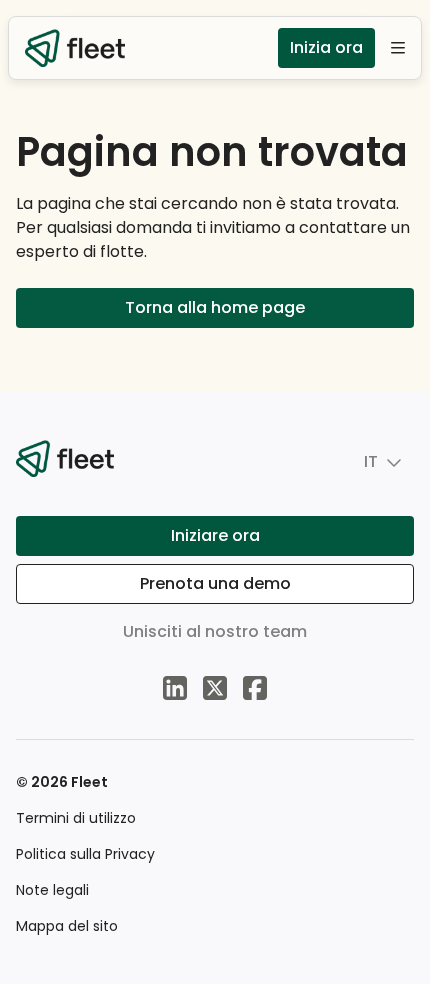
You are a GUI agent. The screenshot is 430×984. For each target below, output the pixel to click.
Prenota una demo (215, 583)
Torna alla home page (215, 307)
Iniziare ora (215, 535)
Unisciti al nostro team (215, 631)
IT (371, 461)
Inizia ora (326, 47)
